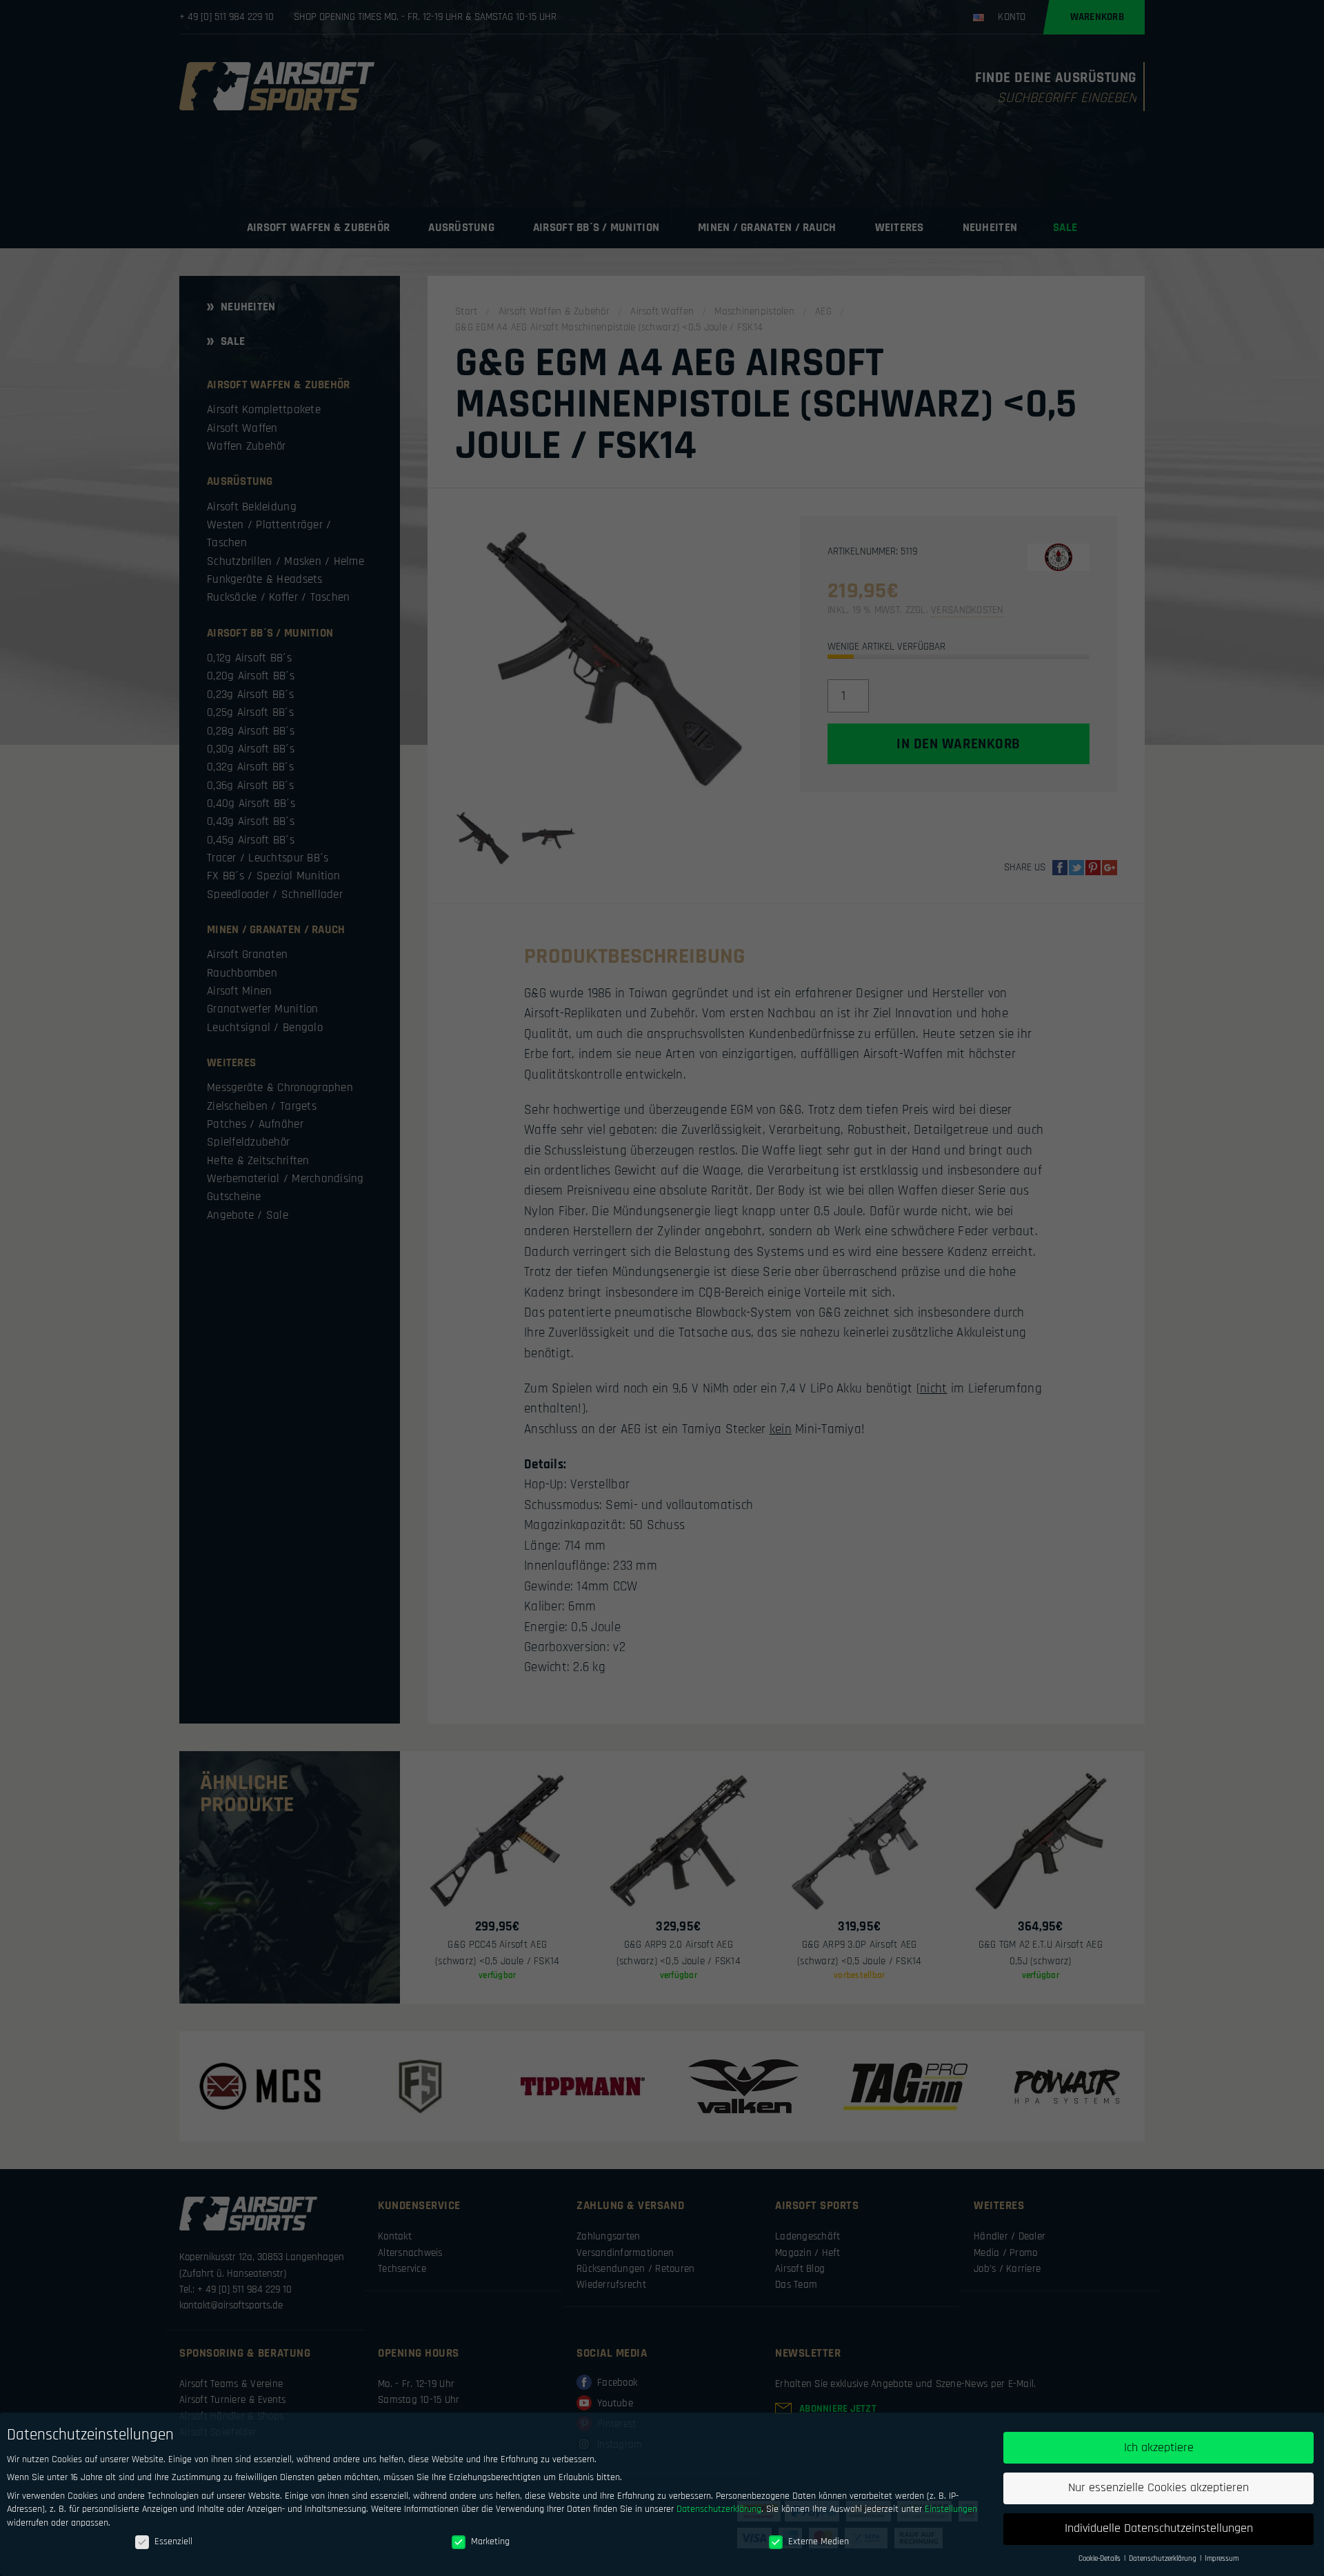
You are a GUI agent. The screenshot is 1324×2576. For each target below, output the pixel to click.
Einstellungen (951, 2509)
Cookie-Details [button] (1101, 2559)
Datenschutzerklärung (719, 2509)
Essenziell (173, 2542)
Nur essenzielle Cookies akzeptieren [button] (1158, 2488)
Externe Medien (819, 2542)
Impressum (1222, 2559)
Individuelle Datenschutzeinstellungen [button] (1159, 2528)
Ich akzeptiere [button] (1159, 2448)
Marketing (490, 2542)
